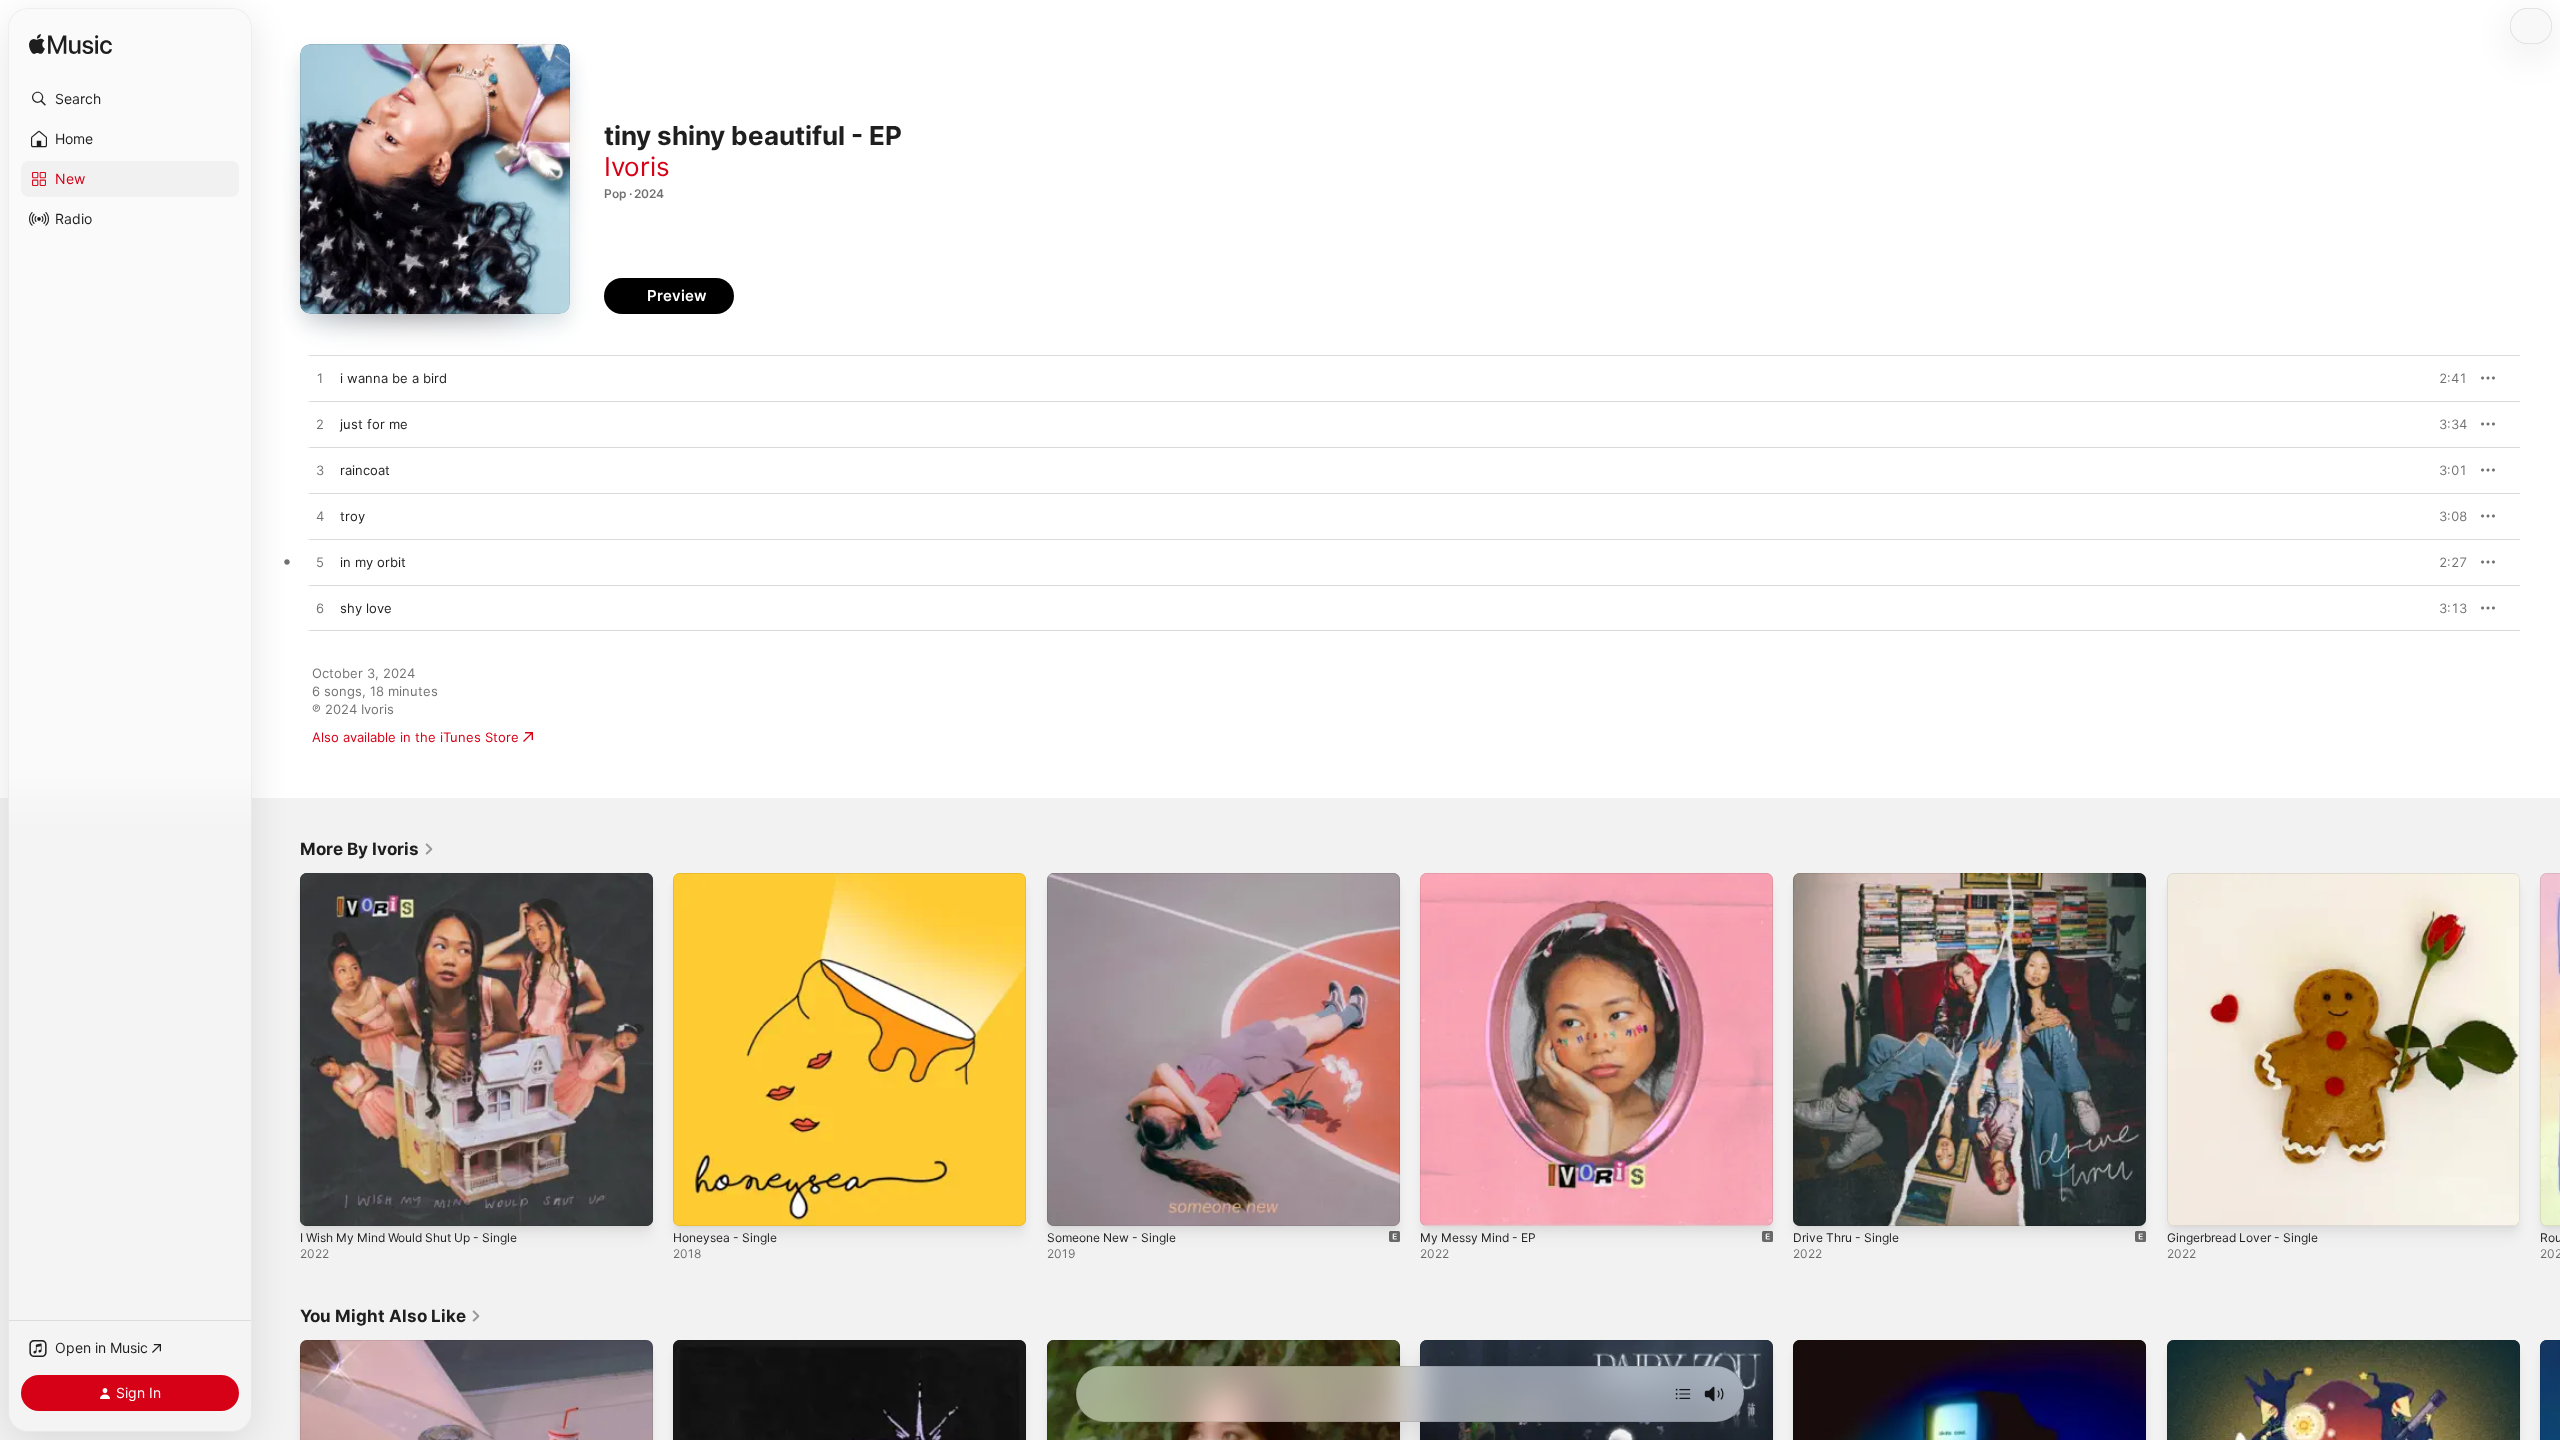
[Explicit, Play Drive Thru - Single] (1818, 1201)
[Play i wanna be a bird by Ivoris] (320, 379)
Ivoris (637, 166)
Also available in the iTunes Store (415, 737)
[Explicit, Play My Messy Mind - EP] (1445, 1201)
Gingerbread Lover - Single (2251, 881)
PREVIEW (2445, 378)
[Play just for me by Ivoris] (320, 425)
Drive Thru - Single (1851, 881)
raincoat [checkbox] (365, 470)
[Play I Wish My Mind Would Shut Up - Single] (325, 1201)
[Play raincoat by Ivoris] (320, 471)
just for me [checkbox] (374, 424)
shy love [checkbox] (366, 608)
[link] (367, 849)
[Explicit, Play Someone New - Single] (1072, 1201)
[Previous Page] (280, 1050)
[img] (70, 45)
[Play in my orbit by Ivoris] (320, 563)
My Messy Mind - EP (1484, 881)
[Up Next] (1683, 1394)
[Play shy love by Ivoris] (320, 609)
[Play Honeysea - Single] (698, 1201)
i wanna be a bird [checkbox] (393, 378)
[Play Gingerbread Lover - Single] (2192, 1201)
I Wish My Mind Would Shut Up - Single (422, 881)
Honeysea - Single (730, 881)
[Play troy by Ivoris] (320, 517)
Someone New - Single (1119, 881)
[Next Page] (2540, 1050)
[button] (130, 99)
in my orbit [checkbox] (373, 562)
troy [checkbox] (352, 516)
